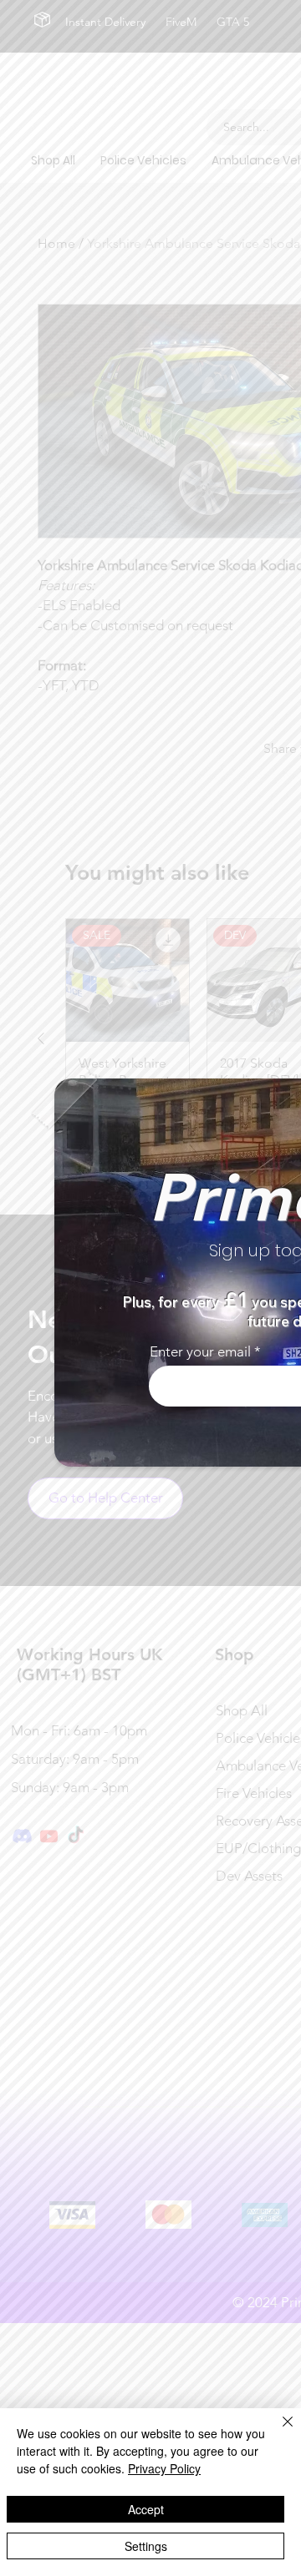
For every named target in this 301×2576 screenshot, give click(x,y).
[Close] (278, 2432)
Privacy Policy (164, 2468)
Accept (146, 2509)
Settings (146, 2546)
